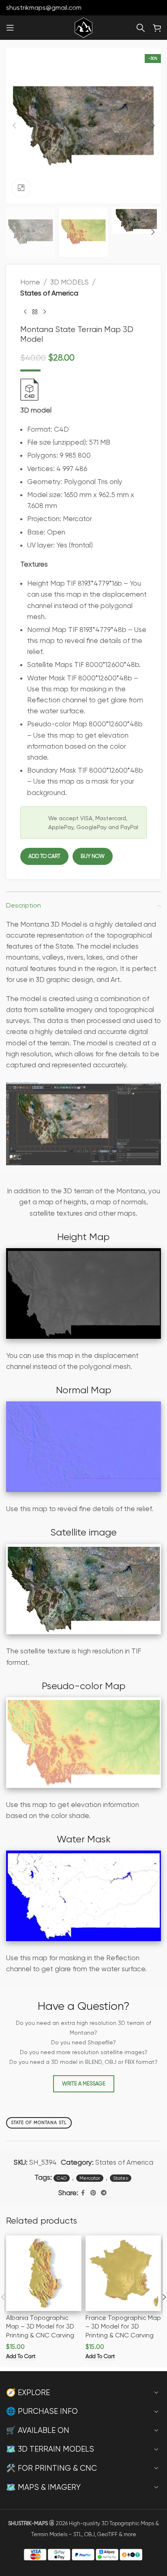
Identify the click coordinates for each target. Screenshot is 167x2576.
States (121, 2178)
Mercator (90, 2178)
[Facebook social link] (83, 2193)
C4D (62, 2178)
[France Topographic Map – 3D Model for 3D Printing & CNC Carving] (123, 2273)
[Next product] (45, 312)
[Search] (141, 28)
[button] (14, 126)
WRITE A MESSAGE (84, 2084)
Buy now (93, 856)
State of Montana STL (39, 2123)
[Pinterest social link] (93, 2193)
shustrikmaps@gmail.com (44, 8)
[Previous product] (25, 312)
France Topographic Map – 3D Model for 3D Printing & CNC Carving (123, 2327)
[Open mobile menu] (10, 28)
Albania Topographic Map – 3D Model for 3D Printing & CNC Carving (40, 2327)
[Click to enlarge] (21, 188)
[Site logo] (83, 27)
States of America (49, 293)
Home (30, 282)
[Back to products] (35, 312)
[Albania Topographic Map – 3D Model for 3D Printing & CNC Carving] (44, 2273)
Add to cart (44, 856)
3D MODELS (70, 282)
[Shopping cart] (157, 28)
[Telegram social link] (104, 2193)
